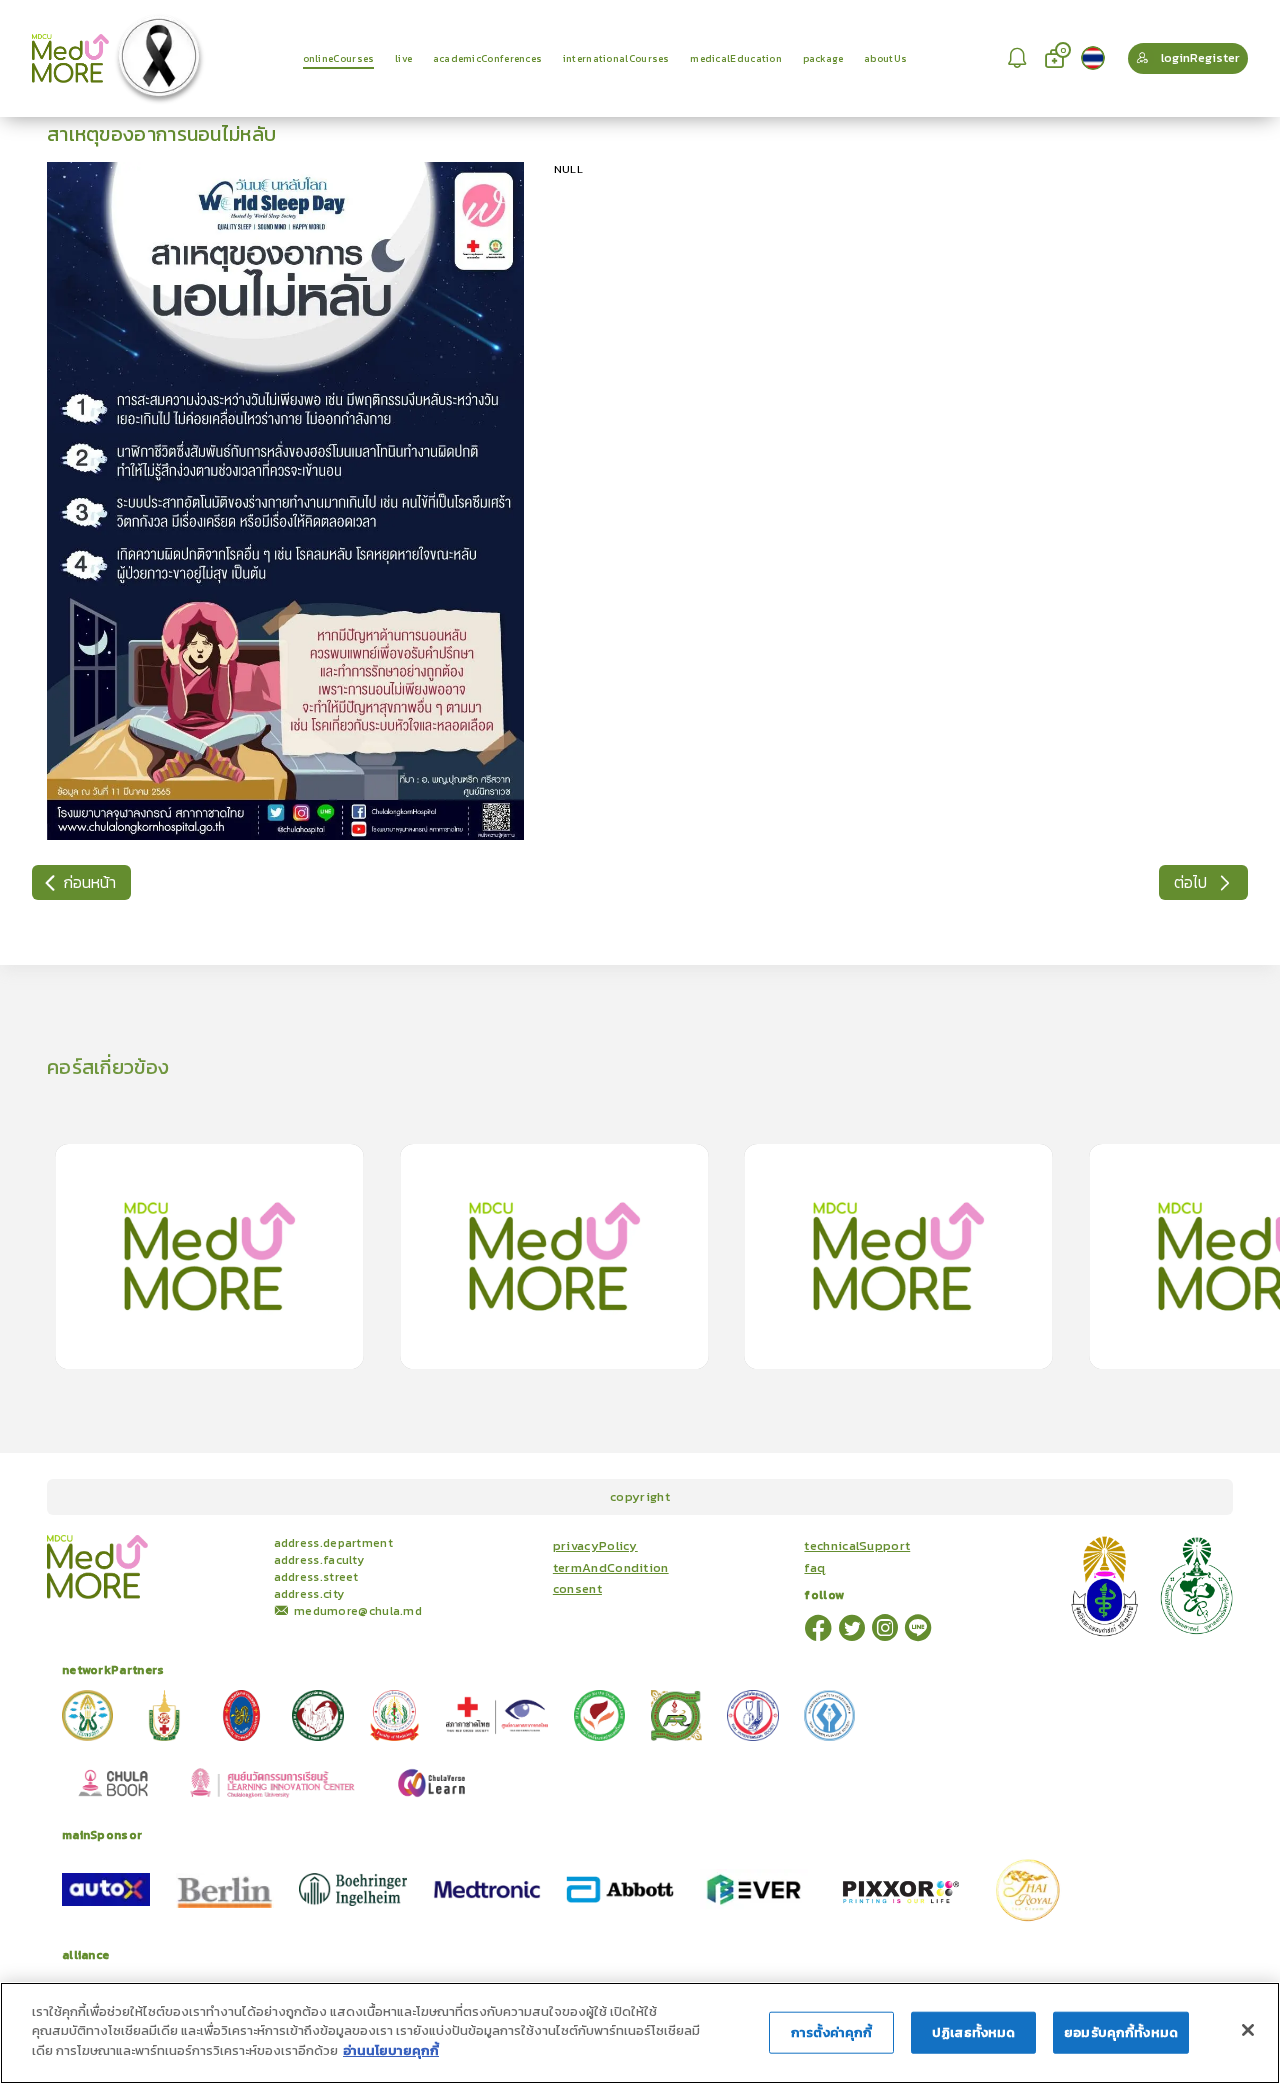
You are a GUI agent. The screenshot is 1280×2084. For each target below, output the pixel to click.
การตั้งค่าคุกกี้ (831, 2032)
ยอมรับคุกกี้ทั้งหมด (1121, 2032)
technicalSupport (857, 1546)
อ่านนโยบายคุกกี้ (391, 2050)
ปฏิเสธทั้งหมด (973, 2032)
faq (814, 1568)
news (243, 1542)
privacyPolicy (595, 1546)
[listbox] (1019, 58)
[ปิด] (1248, 2030)
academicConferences (169, 1542)
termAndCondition (611, 1568)
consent (577, 1589)
